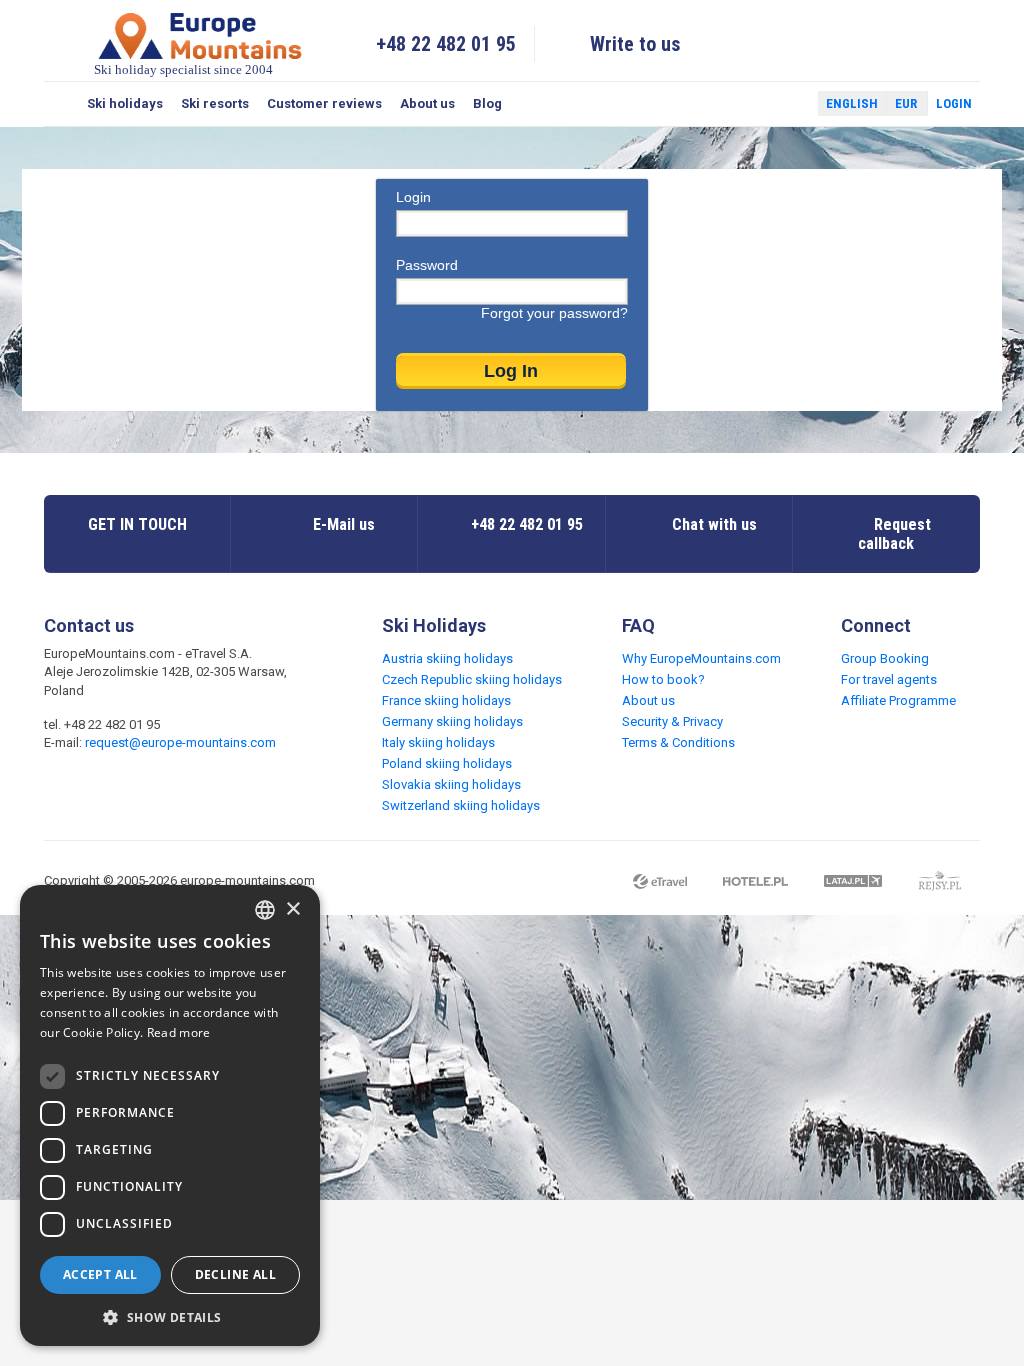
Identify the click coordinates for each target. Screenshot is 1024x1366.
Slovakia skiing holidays (451, 784)
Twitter (784, 104)
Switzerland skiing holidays (461, 805)
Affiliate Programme (898, 700)
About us (427, 103)
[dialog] (170, 1115)
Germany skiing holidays (452, 721)
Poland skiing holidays (447, 763)
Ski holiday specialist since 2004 (183, 69)
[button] (170, 1316)
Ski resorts (215, 103)
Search (61, 104)
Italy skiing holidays (438, 742)
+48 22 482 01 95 (446, 44)
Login (954, 103)
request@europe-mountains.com (180, 742)
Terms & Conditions (678, 742)
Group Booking (885, 658)
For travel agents (889, 679)
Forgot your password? (554, 313)
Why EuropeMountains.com (701, 658)
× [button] (292, 909)
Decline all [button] (235, 1274)
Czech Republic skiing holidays (472, 679)
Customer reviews (324, 103)
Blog (487, 103)
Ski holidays (125, 103)
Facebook (755, 104)
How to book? (663, 679)
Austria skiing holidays (447, 658)
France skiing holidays (446, 700)
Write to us (635, 44)
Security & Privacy (672, 721)
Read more (179, 1032)
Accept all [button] (100, 1274)
